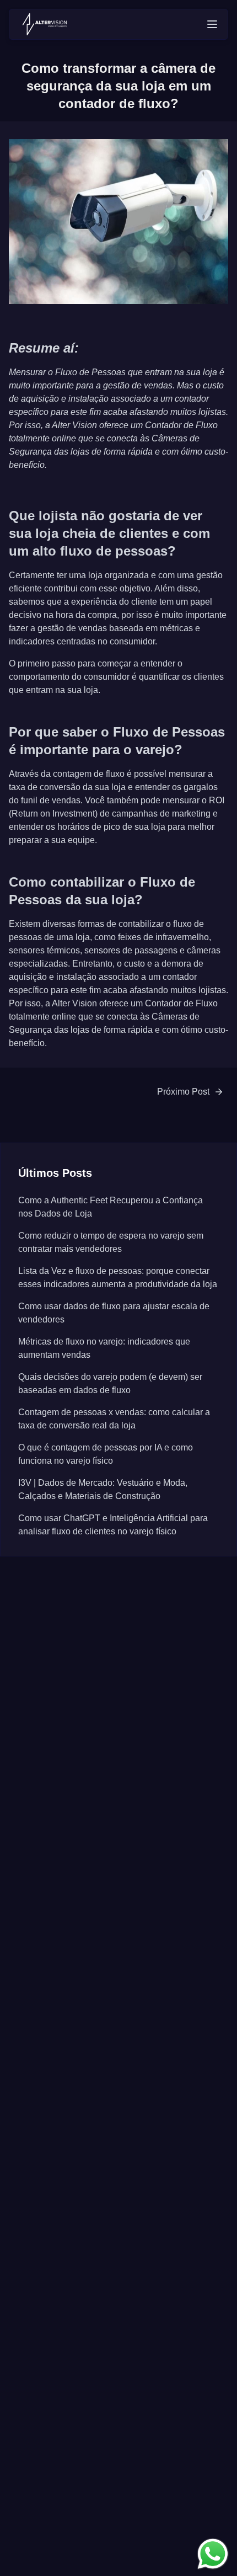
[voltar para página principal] (45, 24)
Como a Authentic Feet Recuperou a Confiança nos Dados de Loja (111, 1207)
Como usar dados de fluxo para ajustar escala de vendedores (114, 1313)
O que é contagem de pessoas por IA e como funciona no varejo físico (106, 1454)
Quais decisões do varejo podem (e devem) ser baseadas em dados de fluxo (110, 1383)
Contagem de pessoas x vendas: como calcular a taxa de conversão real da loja (114, 1419)
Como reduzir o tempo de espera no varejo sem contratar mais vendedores (111, 1242)
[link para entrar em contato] (213, 2554)
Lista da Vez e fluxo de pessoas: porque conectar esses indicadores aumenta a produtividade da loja (118, 1278)
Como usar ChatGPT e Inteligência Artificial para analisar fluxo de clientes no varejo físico (113, 1525)
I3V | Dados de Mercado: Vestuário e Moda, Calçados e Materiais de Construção (103, 1489)
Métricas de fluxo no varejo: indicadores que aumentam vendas (104, 1348)
